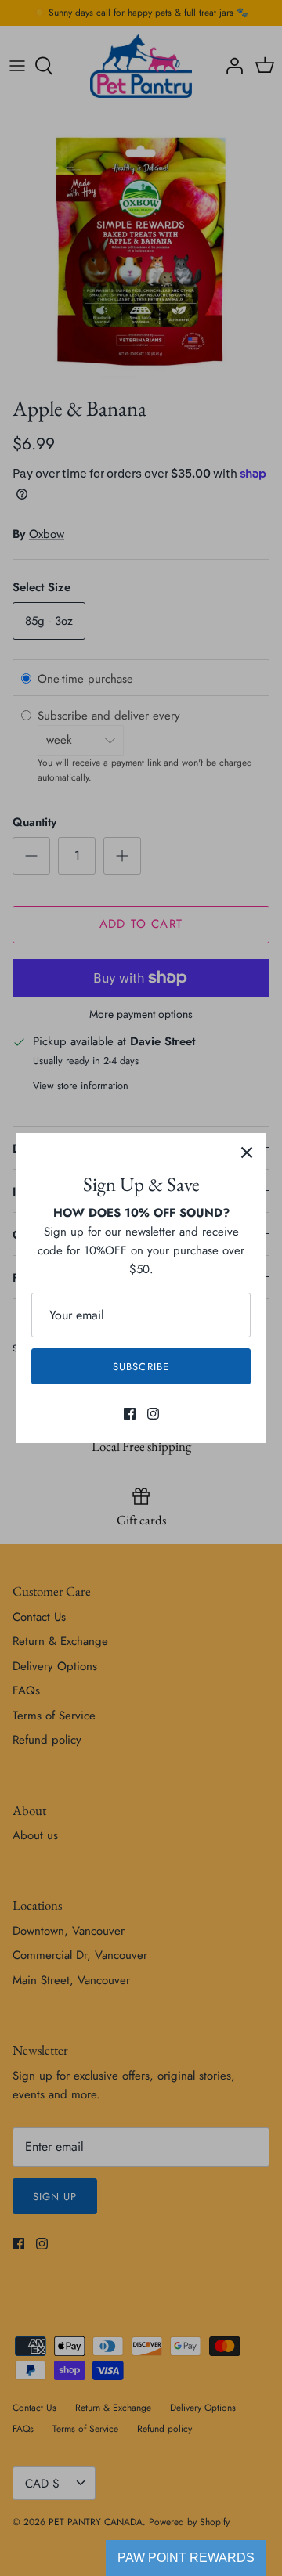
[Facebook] (130, 1414)
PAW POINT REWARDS (186, 2558)
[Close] (247, 1153)
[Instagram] (153, 1414)
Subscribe (141, 1367)
